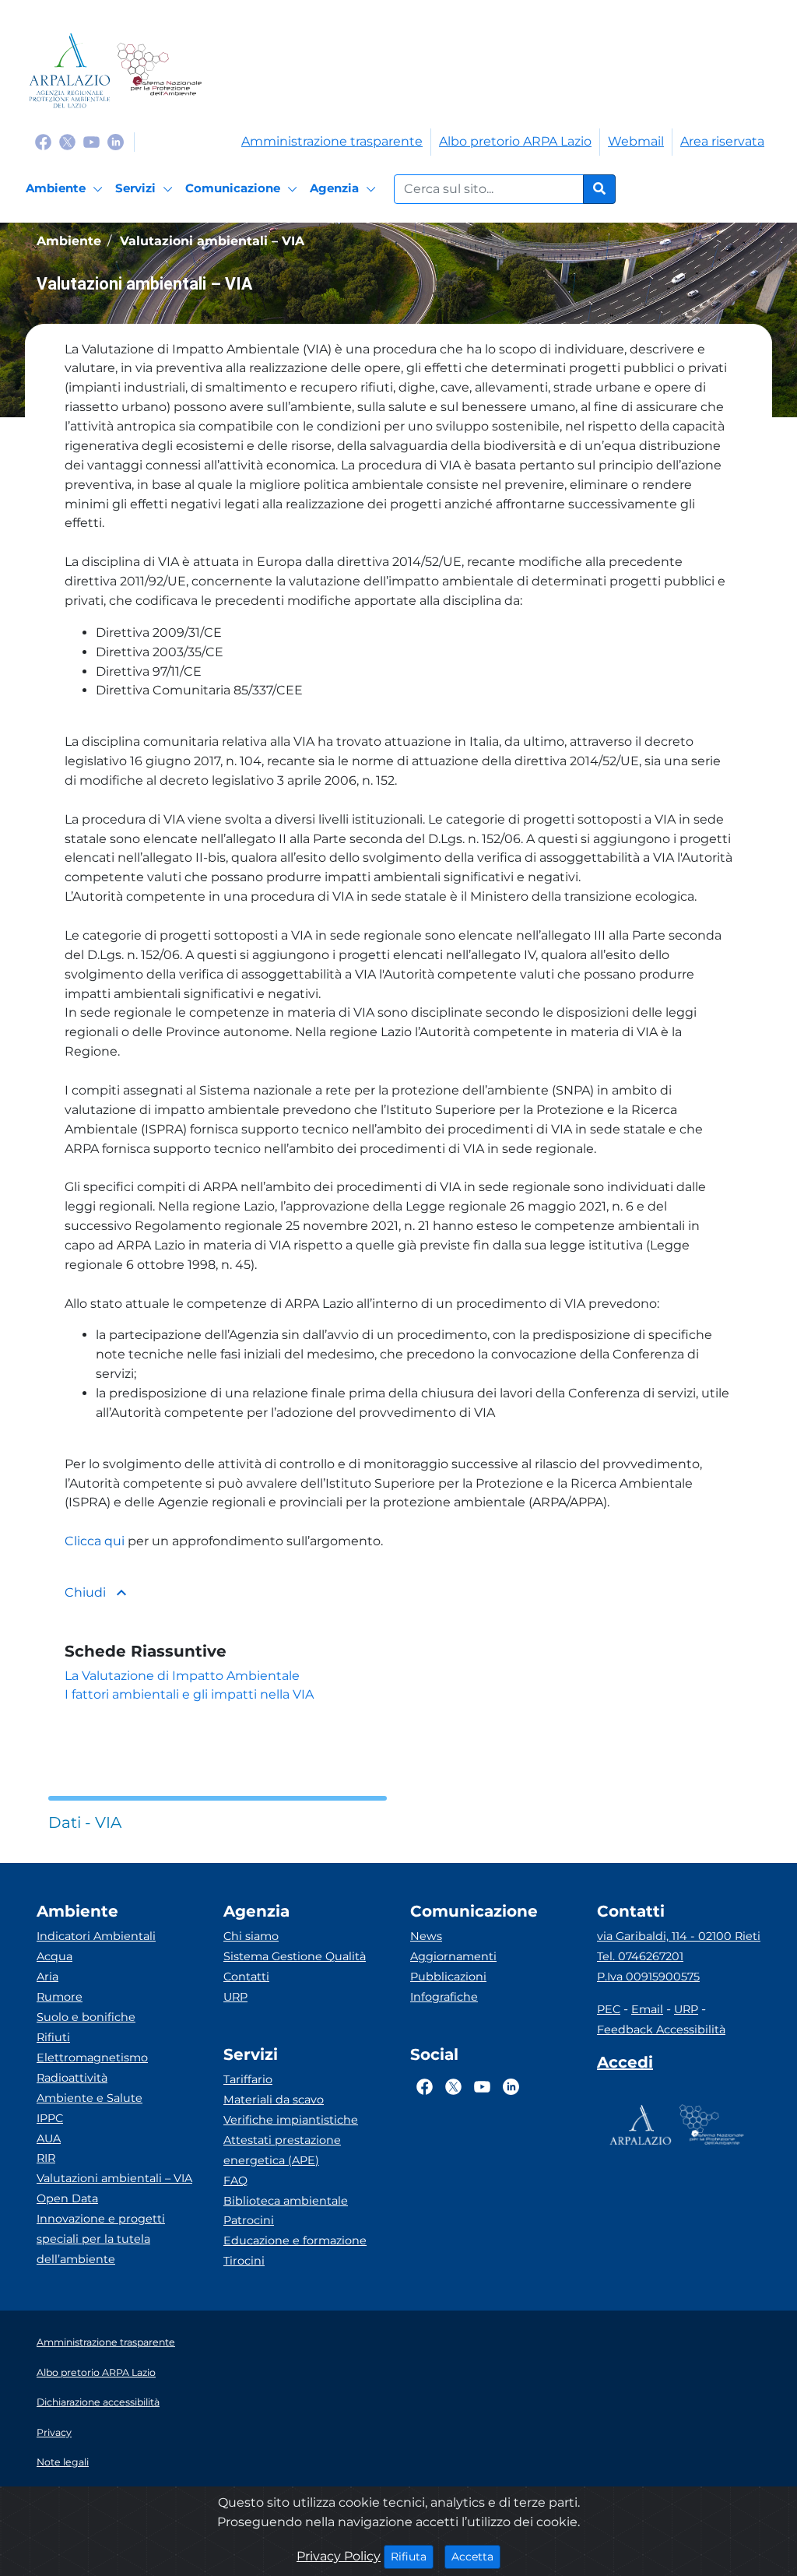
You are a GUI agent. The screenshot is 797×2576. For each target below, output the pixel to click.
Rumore (60, 1997)
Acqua (54, 1956)
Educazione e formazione (295, 2240)
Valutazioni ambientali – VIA (114, 2178)
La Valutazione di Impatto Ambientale (182, 1676)
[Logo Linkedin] (116, 141)
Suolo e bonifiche (86, 2017)
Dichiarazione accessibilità (98, 2402)
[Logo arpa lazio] (70, 70)
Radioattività (72, 2078)
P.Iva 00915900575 (648, 1977)
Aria (47, 1977)
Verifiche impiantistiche (291, 2120)
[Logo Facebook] (43, 141)
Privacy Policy (339, 2556)
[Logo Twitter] (67, 141)
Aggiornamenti (453, 1956)
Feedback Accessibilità (661, 2030)
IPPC (50, 2118)
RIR (46, 2158)
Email (647, 2009)
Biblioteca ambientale (286, 2201)
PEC (609, 2009)
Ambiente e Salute (90, 2098)
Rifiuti (53, 2037)
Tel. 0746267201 (640, 1956)
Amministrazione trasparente (332, 141)
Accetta (476, 2556)
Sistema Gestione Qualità (295, 1956)
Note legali (63, 2462)
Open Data (67, 2198)
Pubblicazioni (448, 1977)
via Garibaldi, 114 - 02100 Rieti (679, 1936)
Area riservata (722, 141)
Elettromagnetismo (92, 2058)
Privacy (54, 2432)
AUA (49, 2138)
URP (235, 1997)
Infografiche (444, 1997)
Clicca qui (95, 1541)
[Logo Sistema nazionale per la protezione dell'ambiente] (159, 70)
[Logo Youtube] (91, 141)
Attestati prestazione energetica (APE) (282, 2150)
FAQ (235, 2181)
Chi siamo (251, 1936)
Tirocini (244, 2261)
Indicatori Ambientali (96, 1936)
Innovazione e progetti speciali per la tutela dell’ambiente (101, 2239)
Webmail (636, 141)
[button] (398, 437)
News (426, 1936)
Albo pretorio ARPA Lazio (515, 141)
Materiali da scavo (274, 2100)
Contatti (246, 1977)
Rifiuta (412, 2556)
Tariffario (248, 2079)
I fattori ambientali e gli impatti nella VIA (189, 1694)
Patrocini (249, 2220)
